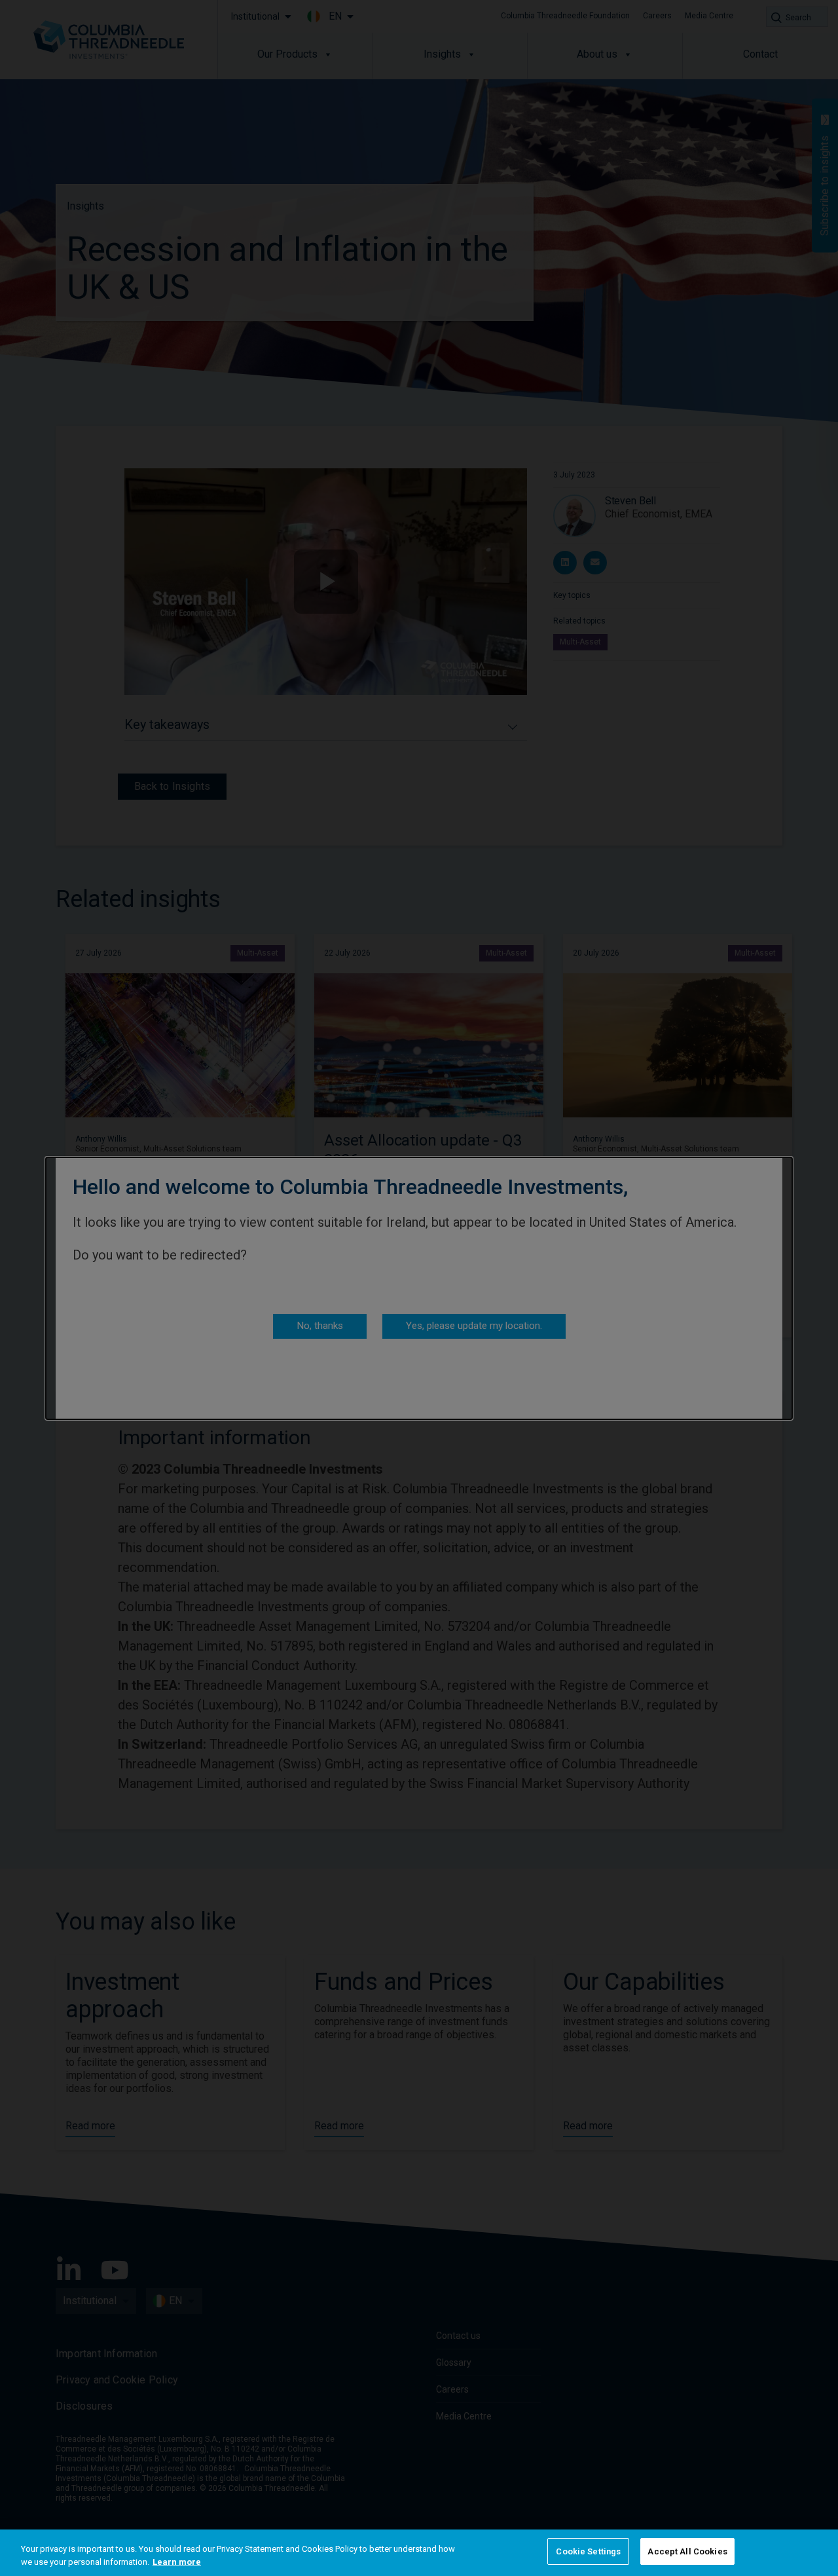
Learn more (177, 2562)
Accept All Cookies (687, 2551)
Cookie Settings (588, 2551)
